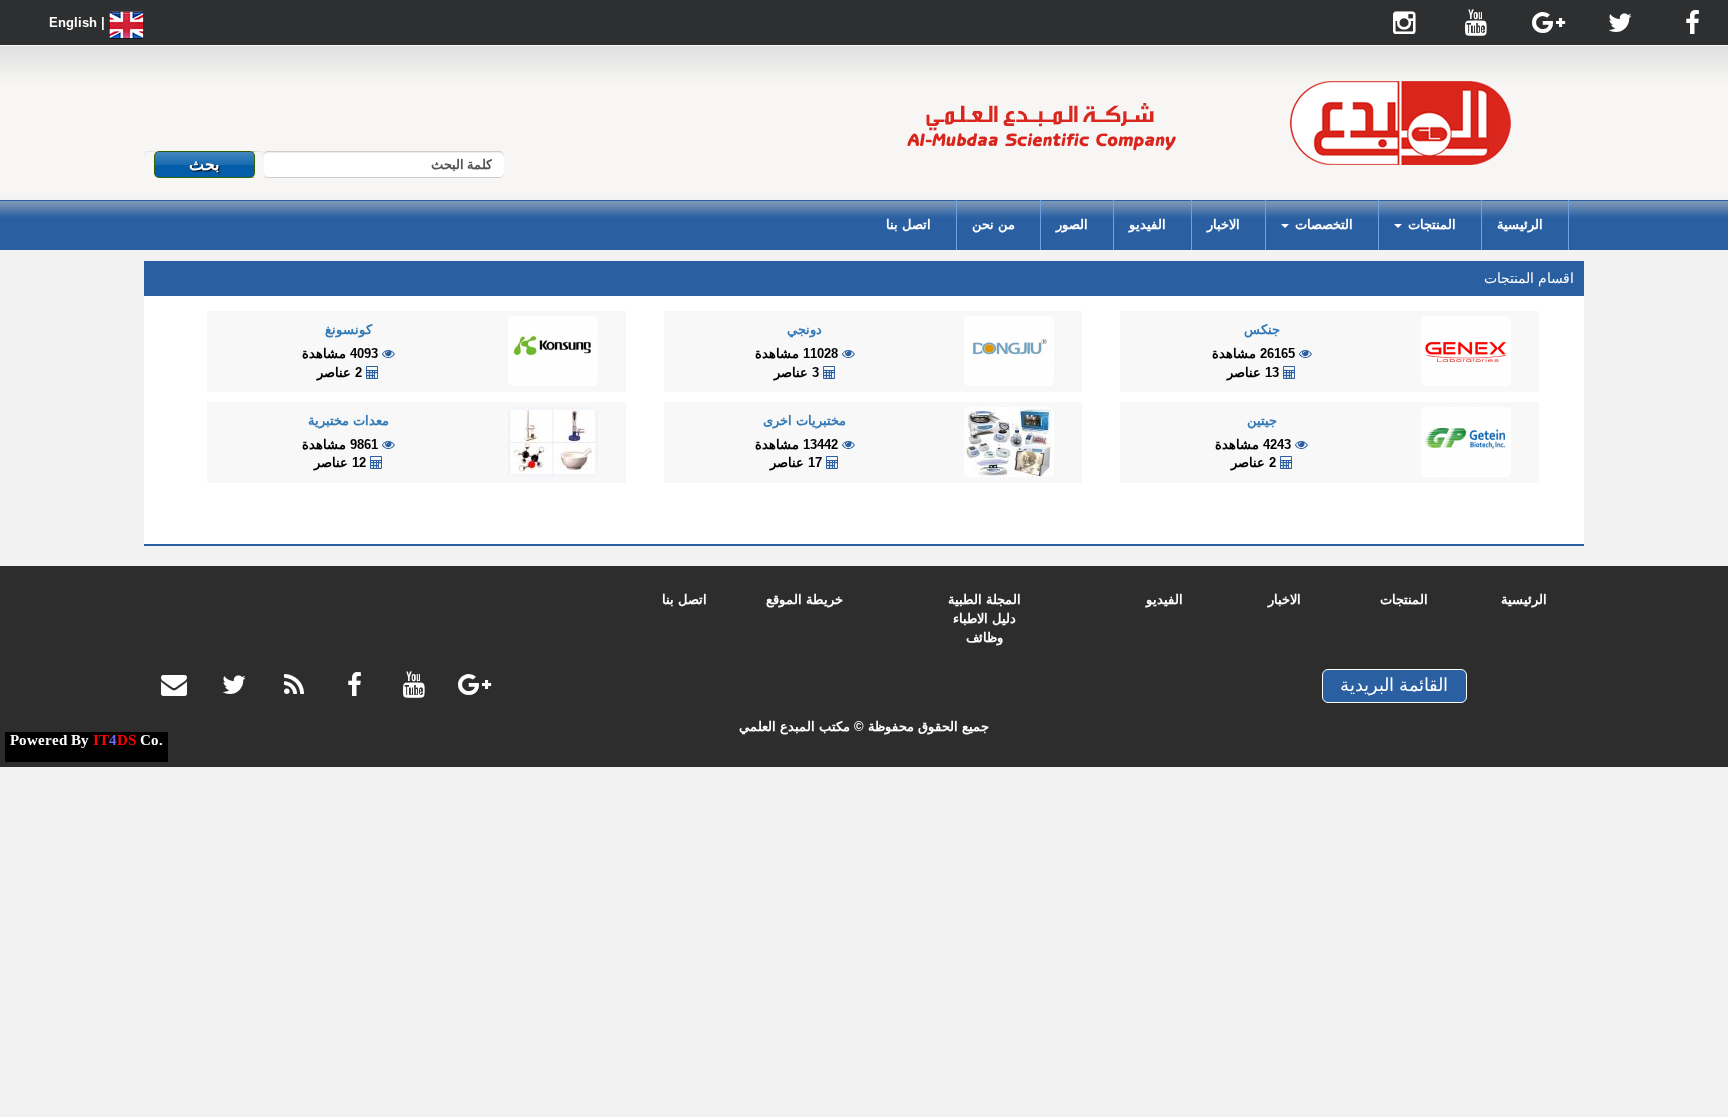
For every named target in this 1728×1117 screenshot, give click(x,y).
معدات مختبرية (348, 420)
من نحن (993, 224)
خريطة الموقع (804, 599)
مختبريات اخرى (804, 420)
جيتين (1262, 420)
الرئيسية (1520, 224)
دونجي (804, 329)
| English (79, 22)
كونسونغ (348, 329)
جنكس (1262, 329)
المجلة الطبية (984, 599)
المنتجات (1404, 599)
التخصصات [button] (1322, 224)
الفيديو (1147, 224)
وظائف (984, 637)
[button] (1425, 225)
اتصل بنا (908, 224)
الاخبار (1223, 224)
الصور (1072, 224)
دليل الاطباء (984, 618)
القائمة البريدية (1394, 685)
